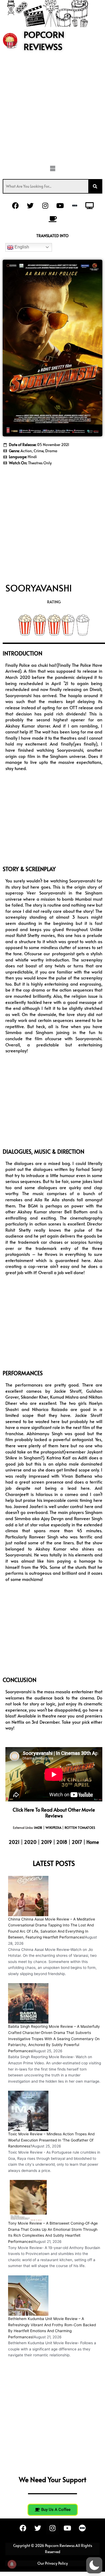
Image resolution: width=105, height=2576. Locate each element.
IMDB (38, 1827)
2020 (31, 1842)
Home (93, 1842)
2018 (62, 1842)
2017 (77, 1842)
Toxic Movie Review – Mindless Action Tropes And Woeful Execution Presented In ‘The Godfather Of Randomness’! (51, 2140)
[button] (52, 169)
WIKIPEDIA (53, 1827)
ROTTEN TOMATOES (80, 1827)
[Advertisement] (52, 111)
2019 (47, 1842)
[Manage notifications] (12, 2564)
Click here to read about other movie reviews (54, 1813)
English (21, 247)
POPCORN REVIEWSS (44, 40)
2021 (14, 1842)
